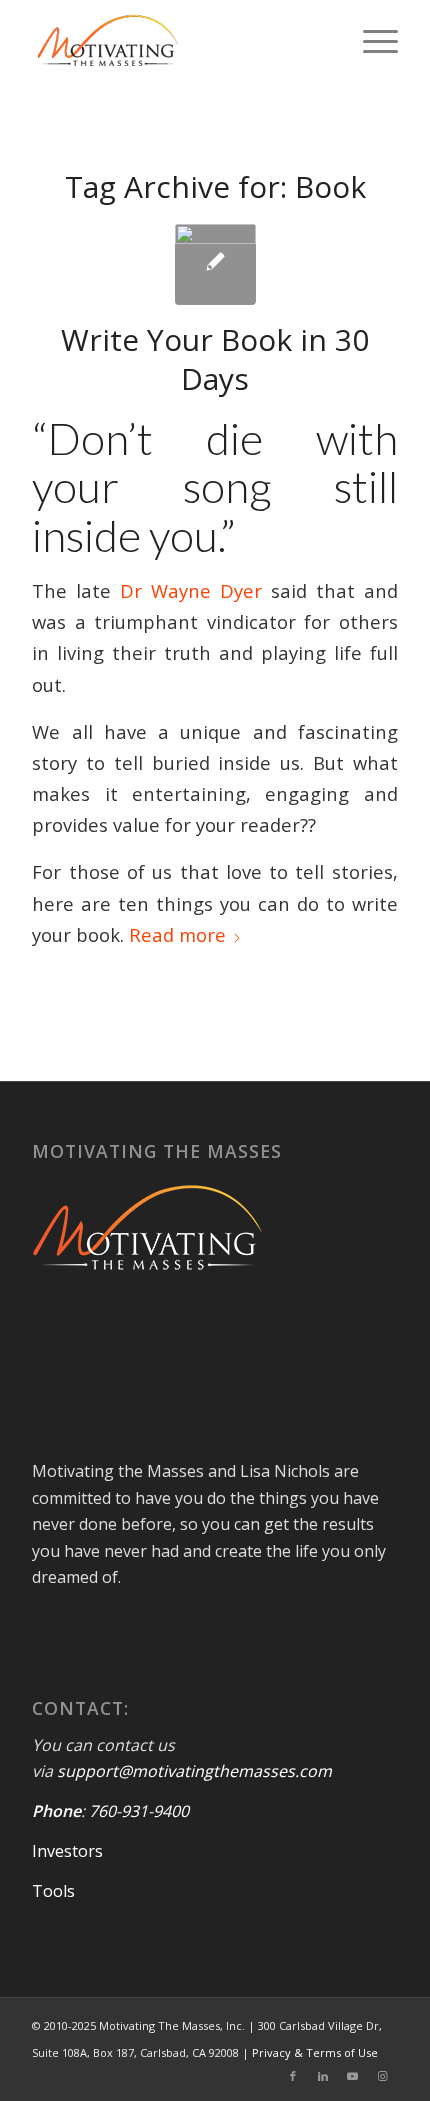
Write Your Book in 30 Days (215, 359)
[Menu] (370, 40)
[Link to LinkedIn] (323, 2076)
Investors (67, 1851)
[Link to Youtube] (353, 2076)
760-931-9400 (139, 1811)
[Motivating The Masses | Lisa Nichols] (178, 40)
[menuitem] (370, 40)
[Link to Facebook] (293, 2076)
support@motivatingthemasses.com (194, 1771)
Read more (177, 934)
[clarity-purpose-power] (215, 264)
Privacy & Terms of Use (315, 2052)
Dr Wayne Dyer (191, 590)
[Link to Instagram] (383, 2076)
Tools (53, 1891)
